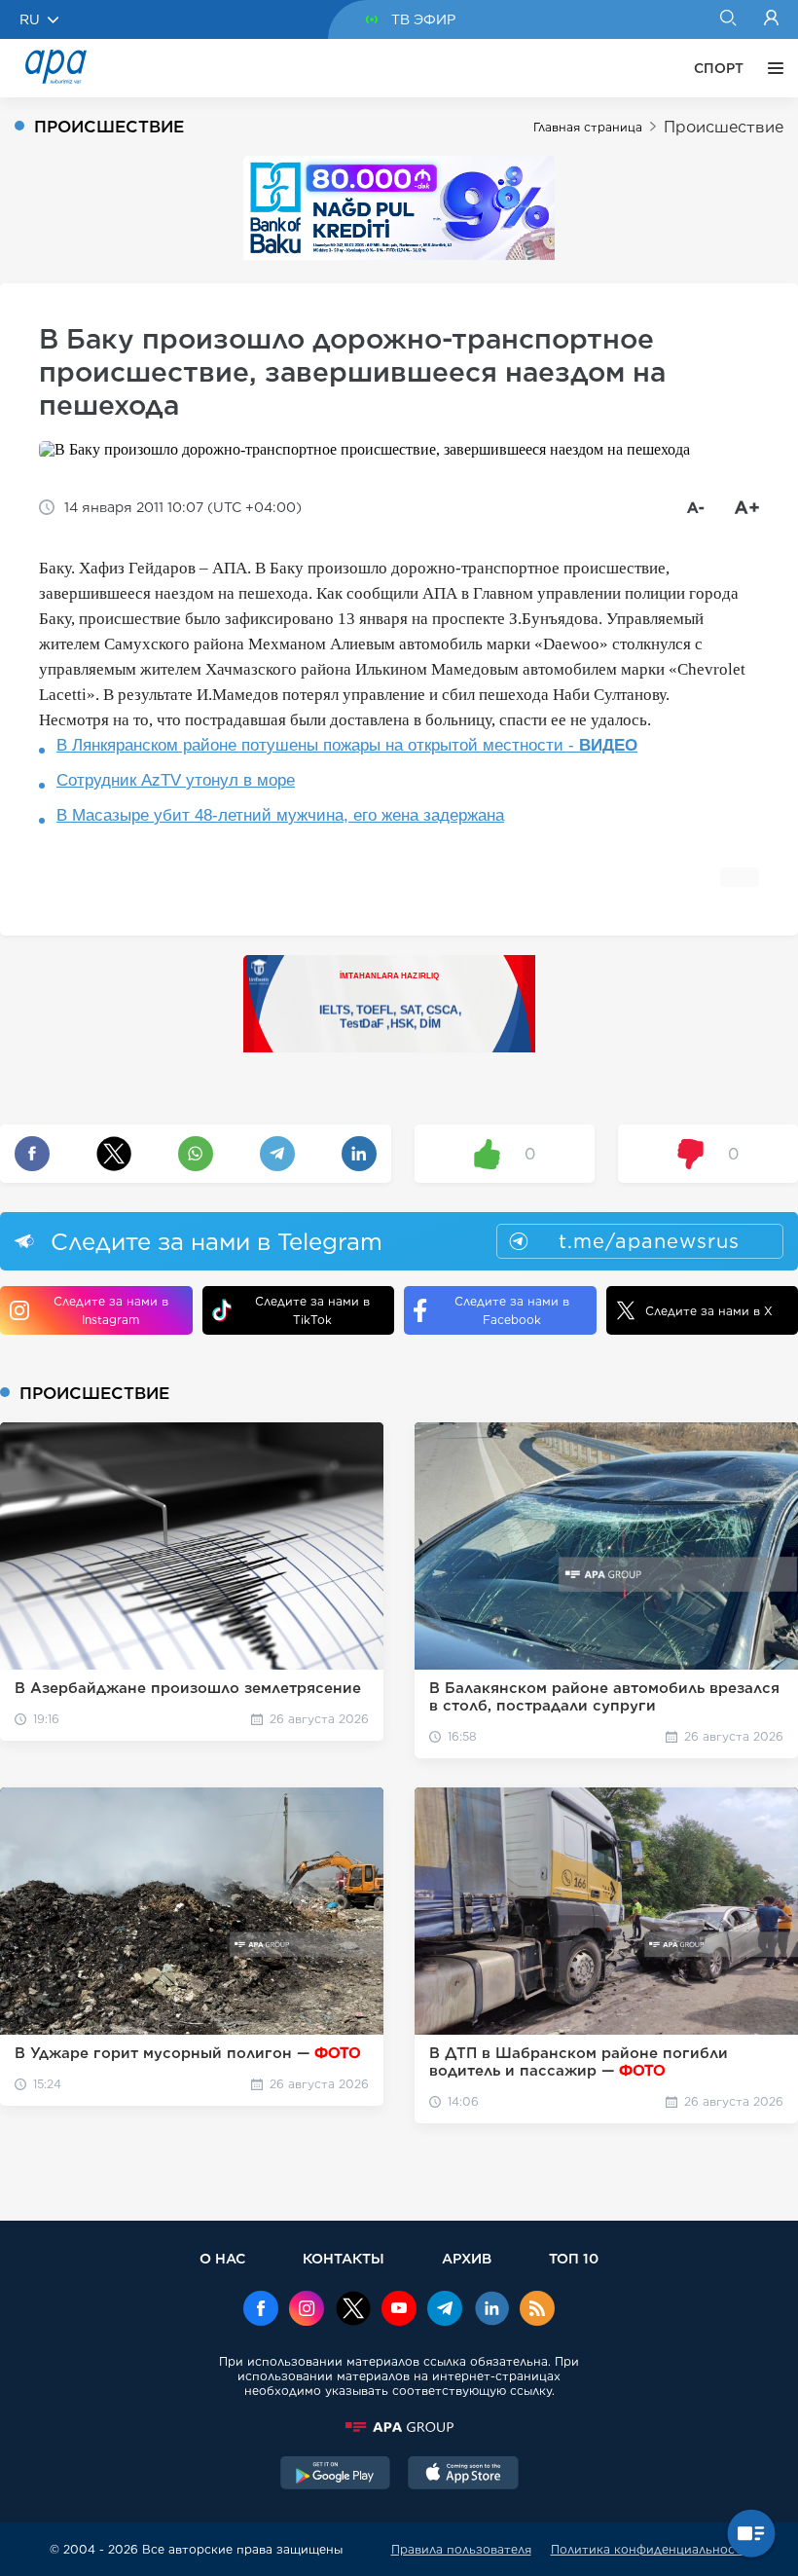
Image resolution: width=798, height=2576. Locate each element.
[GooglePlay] (336, 2475)
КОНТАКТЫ (344, 2258)
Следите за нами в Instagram (111, 1310)
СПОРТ (719, 68)
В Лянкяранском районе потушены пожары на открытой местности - (347, 745)
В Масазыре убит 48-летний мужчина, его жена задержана (280, 815)
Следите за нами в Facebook (512, 1310)
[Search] (727, 19)
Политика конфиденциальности (650, 2549)
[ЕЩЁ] (771, 68)
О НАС (222, 2258)
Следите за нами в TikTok (312, 1310)
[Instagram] (307, 2310)
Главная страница (588, 127)
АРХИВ (467, 2258)
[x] (353, 2310)
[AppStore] (463, 2475)
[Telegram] (445, 2310)
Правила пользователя (461, 2549)
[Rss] (537, 2310)
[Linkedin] (491, 2310)
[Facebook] (261, 2310)
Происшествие (724, 127)
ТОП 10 (574, 2258)
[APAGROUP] (399, 2427)
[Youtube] (399, 2310)
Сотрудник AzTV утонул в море (176, 780)
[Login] (771, 19)
